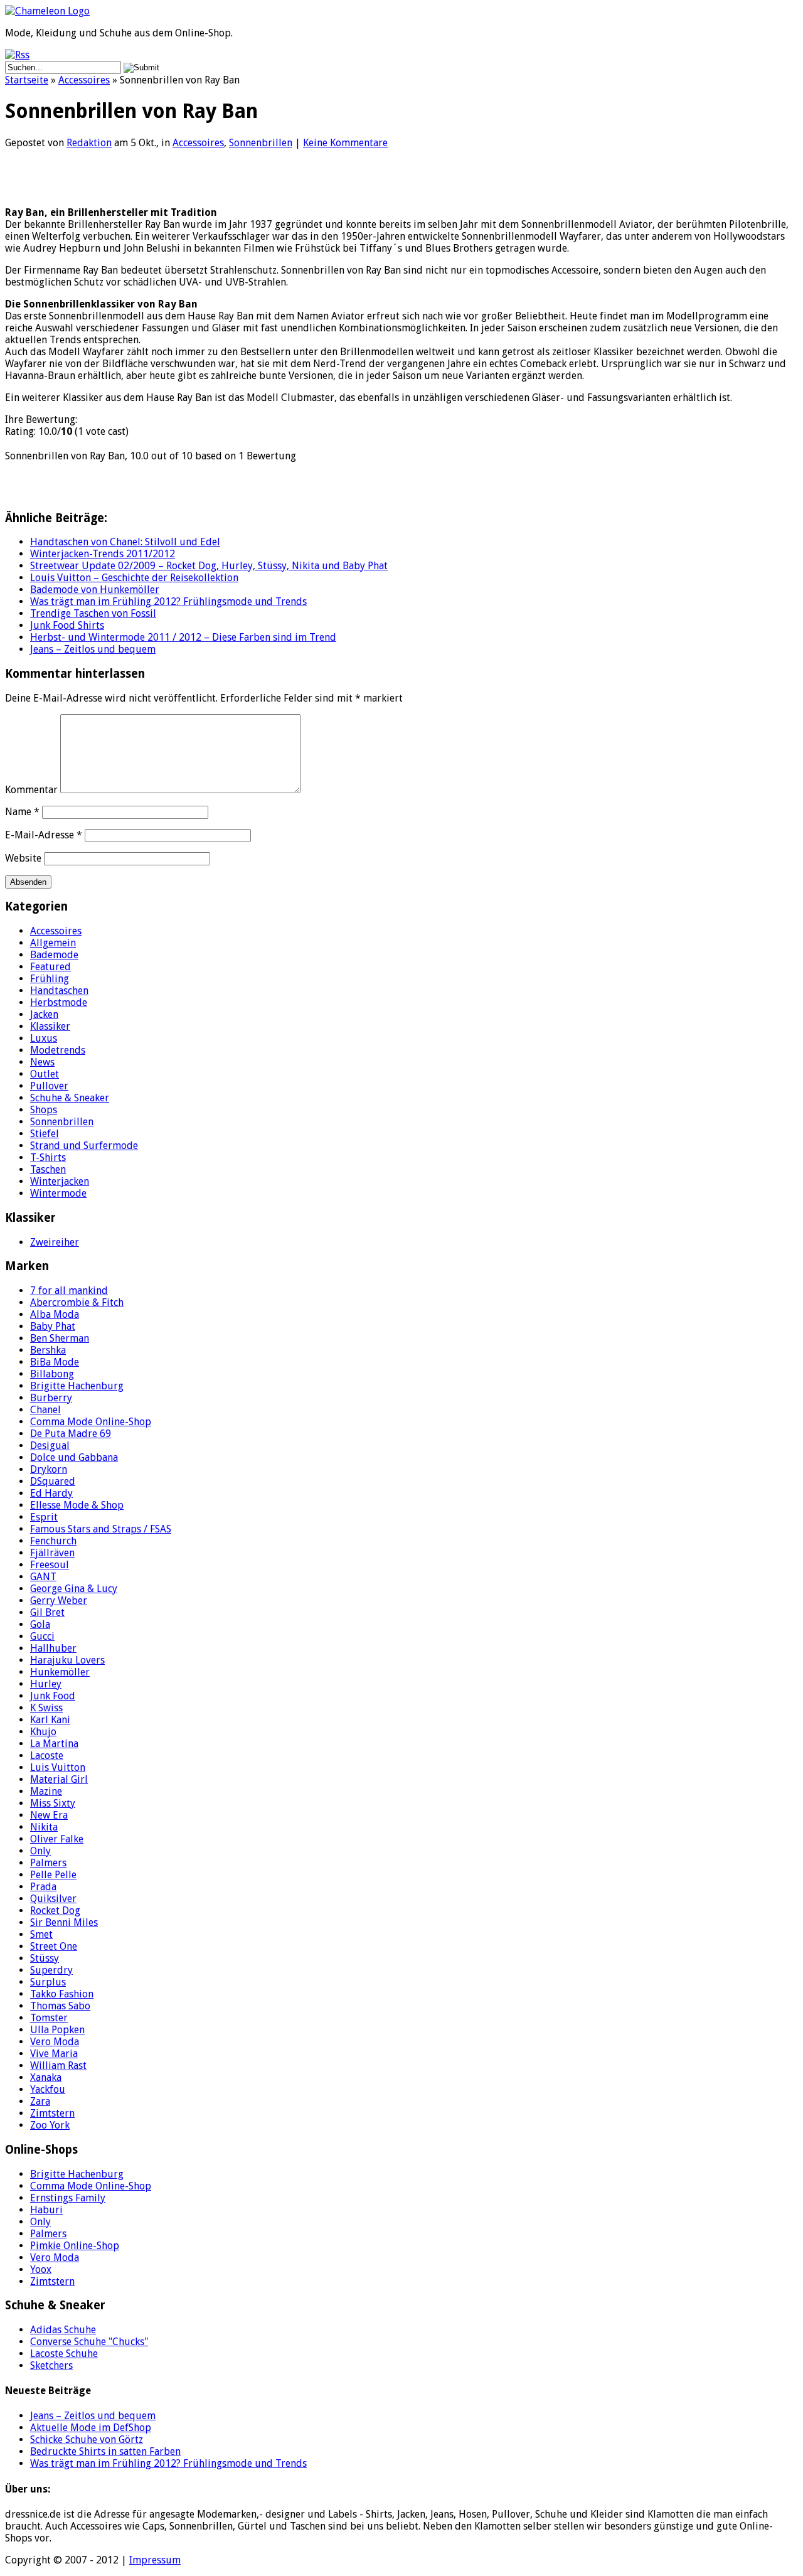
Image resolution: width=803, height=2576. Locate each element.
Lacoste (47, 1756)
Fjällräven (52, 1553)
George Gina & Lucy (74, 1589)
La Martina (54, 1744)
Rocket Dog (55, 1911)
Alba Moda (55, 1314)
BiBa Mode (55, 1362)
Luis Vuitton (58, 1767)
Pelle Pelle (53, 1875)
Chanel (45, 1410)
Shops (44, 1110)
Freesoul (50, 1565)
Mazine (46, 1791)
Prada (43, 1887)
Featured (51, 967)
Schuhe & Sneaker (70, 1098)
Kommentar (31, 790)
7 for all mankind (69, 1291)
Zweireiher (55, 1242)
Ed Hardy (51, 1493)
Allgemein (53, 943)
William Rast (58, 2066)
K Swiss (46, 1708)
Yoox (41, 2269)
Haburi (46, 2210)
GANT (43, 1577)
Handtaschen (59, 991)
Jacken (44, 1014)
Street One (54, 1946)
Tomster (49, 2018)
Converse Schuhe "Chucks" (89, 2342)
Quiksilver (53, 1899)
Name (22, 812)
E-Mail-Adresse (44, 835)
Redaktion (89, 143)
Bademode (54, 955)
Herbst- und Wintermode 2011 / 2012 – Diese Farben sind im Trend (183, 637)
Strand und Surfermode (84, 1146)
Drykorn (49, 1469)
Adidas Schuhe (63, 2330)
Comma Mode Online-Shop (91, 1422)
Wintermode (58, 1193)
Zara (40, 2101)
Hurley (46, 1684)
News (42, 1062)
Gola (40, 1624)
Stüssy (45, 1958)
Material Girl (59, 1779)
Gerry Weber (59, 1601)
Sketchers (51, 2365)
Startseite (27, 80)
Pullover (49, 1086)
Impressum (155, 2560)
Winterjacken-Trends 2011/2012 (103, 554)
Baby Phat (53, 1326)
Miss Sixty (53, 1803)
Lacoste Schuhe (64, 2354)
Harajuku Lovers (67, 1660)
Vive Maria (54, 2054)
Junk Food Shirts (67, 625)
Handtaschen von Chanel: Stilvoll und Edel (125, 542)
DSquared (53, 1481)
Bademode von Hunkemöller (95, 590)
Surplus (48, 1982)
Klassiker (50, 1026)
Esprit (44, 1517)
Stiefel (45, 1134)
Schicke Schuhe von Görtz (87, 2440)
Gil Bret (47, 1612)
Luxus (44, 1038)
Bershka (48, 1350)
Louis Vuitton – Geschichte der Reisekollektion (134, 578)
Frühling (50, 979)
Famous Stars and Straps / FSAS (101, 1529)
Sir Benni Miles (64, 1922)
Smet (41, 1934)
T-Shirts (48, 1157)
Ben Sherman (60, 1338)
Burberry (51, 1398)
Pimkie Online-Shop (75, 2246)
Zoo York (50, 2125)
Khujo (43, 1732)
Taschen (48, 1169)
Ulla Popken (57, 2030)
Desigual (50, 1446)
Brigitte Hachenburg (77, 1386)
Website (23, 858)
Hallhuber (53, 1648)
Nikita (44, 1827)
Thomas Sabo (60, 2006)
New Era (49, 1815)
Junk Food (53, 1696)
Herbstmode (59, 1002)
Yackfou (48, 2089)
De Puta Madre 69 (71, 1434)
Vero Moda (55, 2042)
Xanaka (46, 2077)
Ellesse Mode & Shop (77, 1505)
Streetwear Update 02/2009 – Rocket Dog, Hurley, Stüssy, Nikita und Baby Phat (209, 566)
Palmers (48, 1863)
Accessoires (84, 80)
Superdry (51, 1970)
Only (40, 1851)
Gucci (42, 1636)
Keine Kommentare (345, 143)
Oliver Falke (57, 1839)
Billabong (52, 1374)
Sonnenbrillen (261, 143)
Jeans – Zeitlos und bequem (93, 649)
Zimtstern (52, 2113)
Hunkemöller (60, 1672)
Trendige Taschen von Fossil (93, 613)
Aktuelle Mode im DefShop (91, 2428)
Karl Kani (50, 1720)
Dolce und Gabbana (74, 1457)
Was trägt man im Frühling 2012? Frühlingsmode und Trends (168, 601)
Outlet (45, 1074)
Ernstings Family (68, 2198)
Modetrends (58, 1050)
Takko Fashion (62, 1994)
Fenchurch (53, 1541)
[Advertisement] (152, 178)
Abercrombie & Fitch (77, 1302)
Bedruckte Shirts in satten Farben (105, 2451)
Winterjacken (60, 1181)
